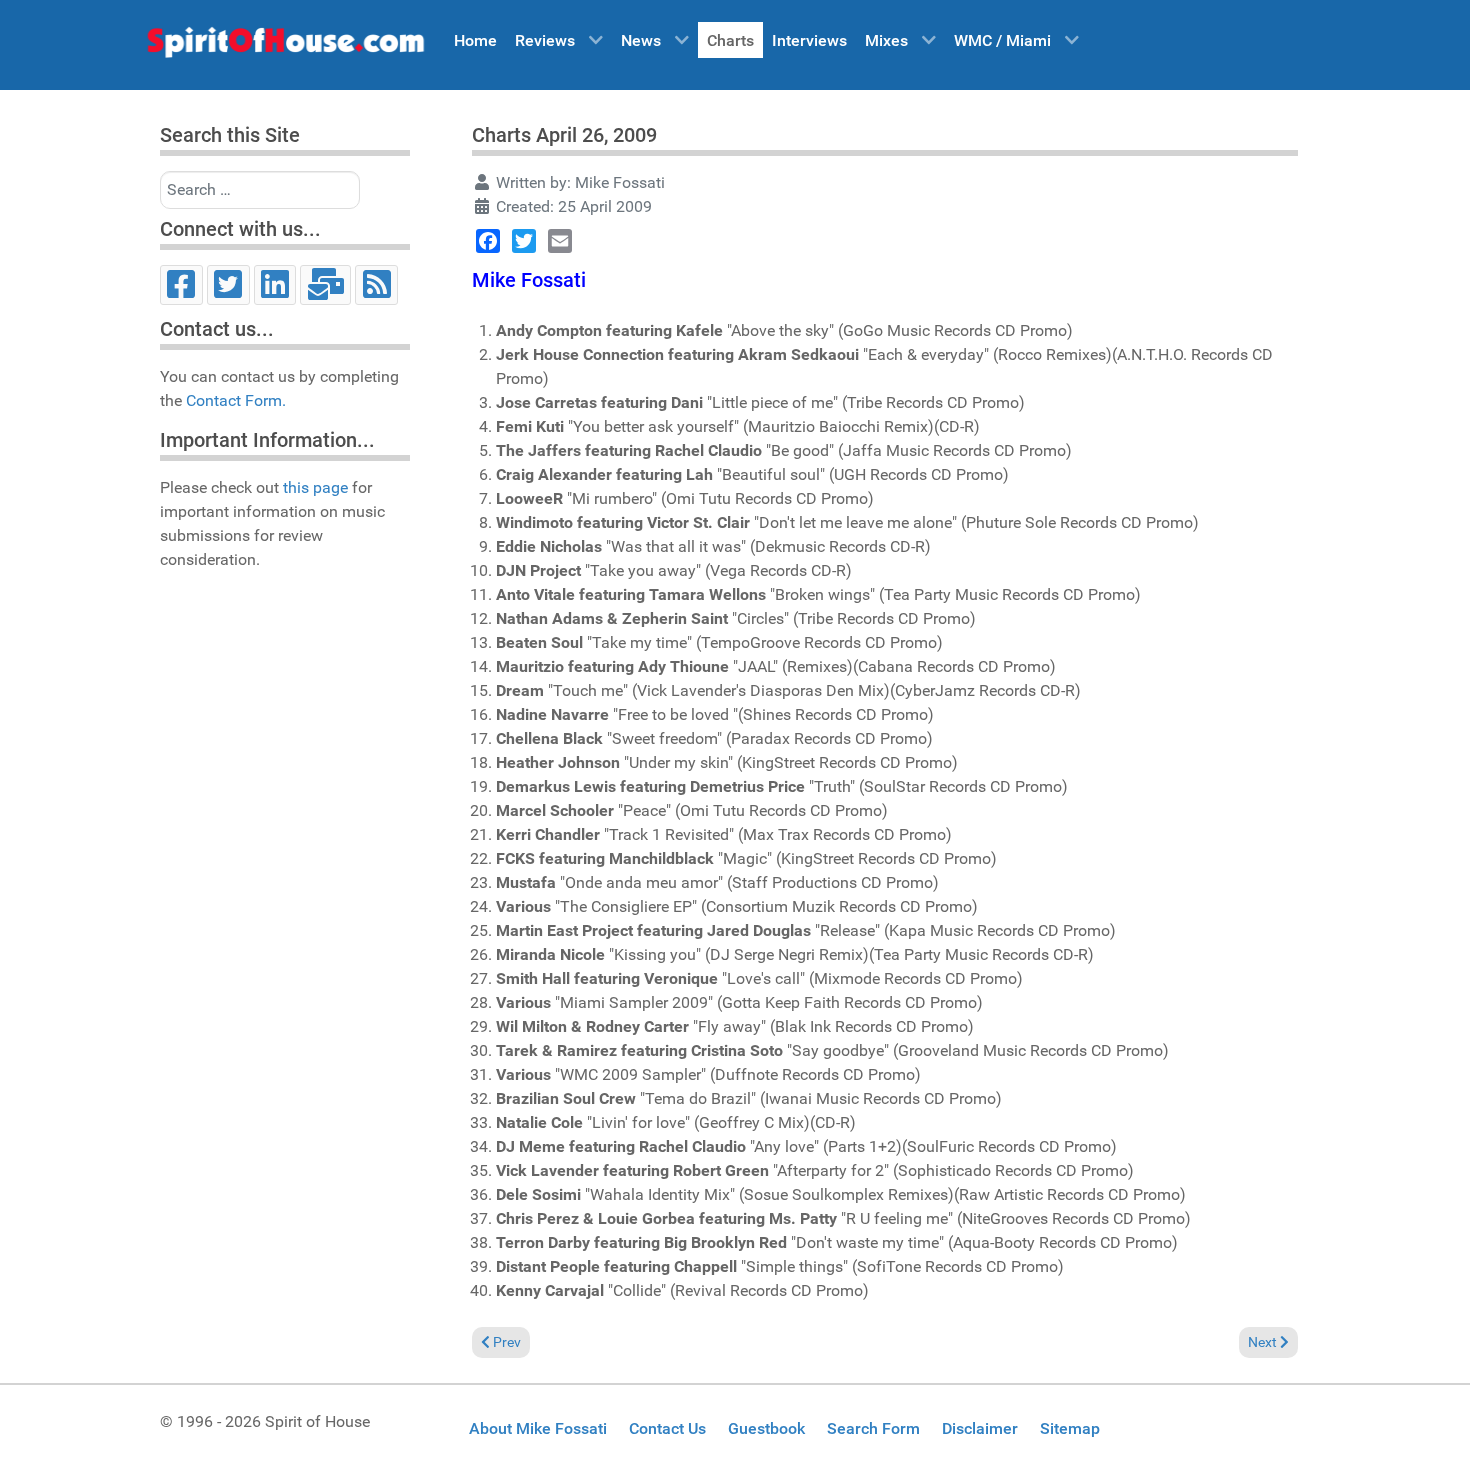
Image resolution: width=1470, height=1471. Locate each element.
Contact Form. (236, 400)
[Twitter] (228, 285)
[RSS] (376, 285)
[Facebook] (181, 285)
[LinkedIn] (275, 285)
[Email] (325, 285)
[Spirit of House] (285, 47)
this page (315, 487)
